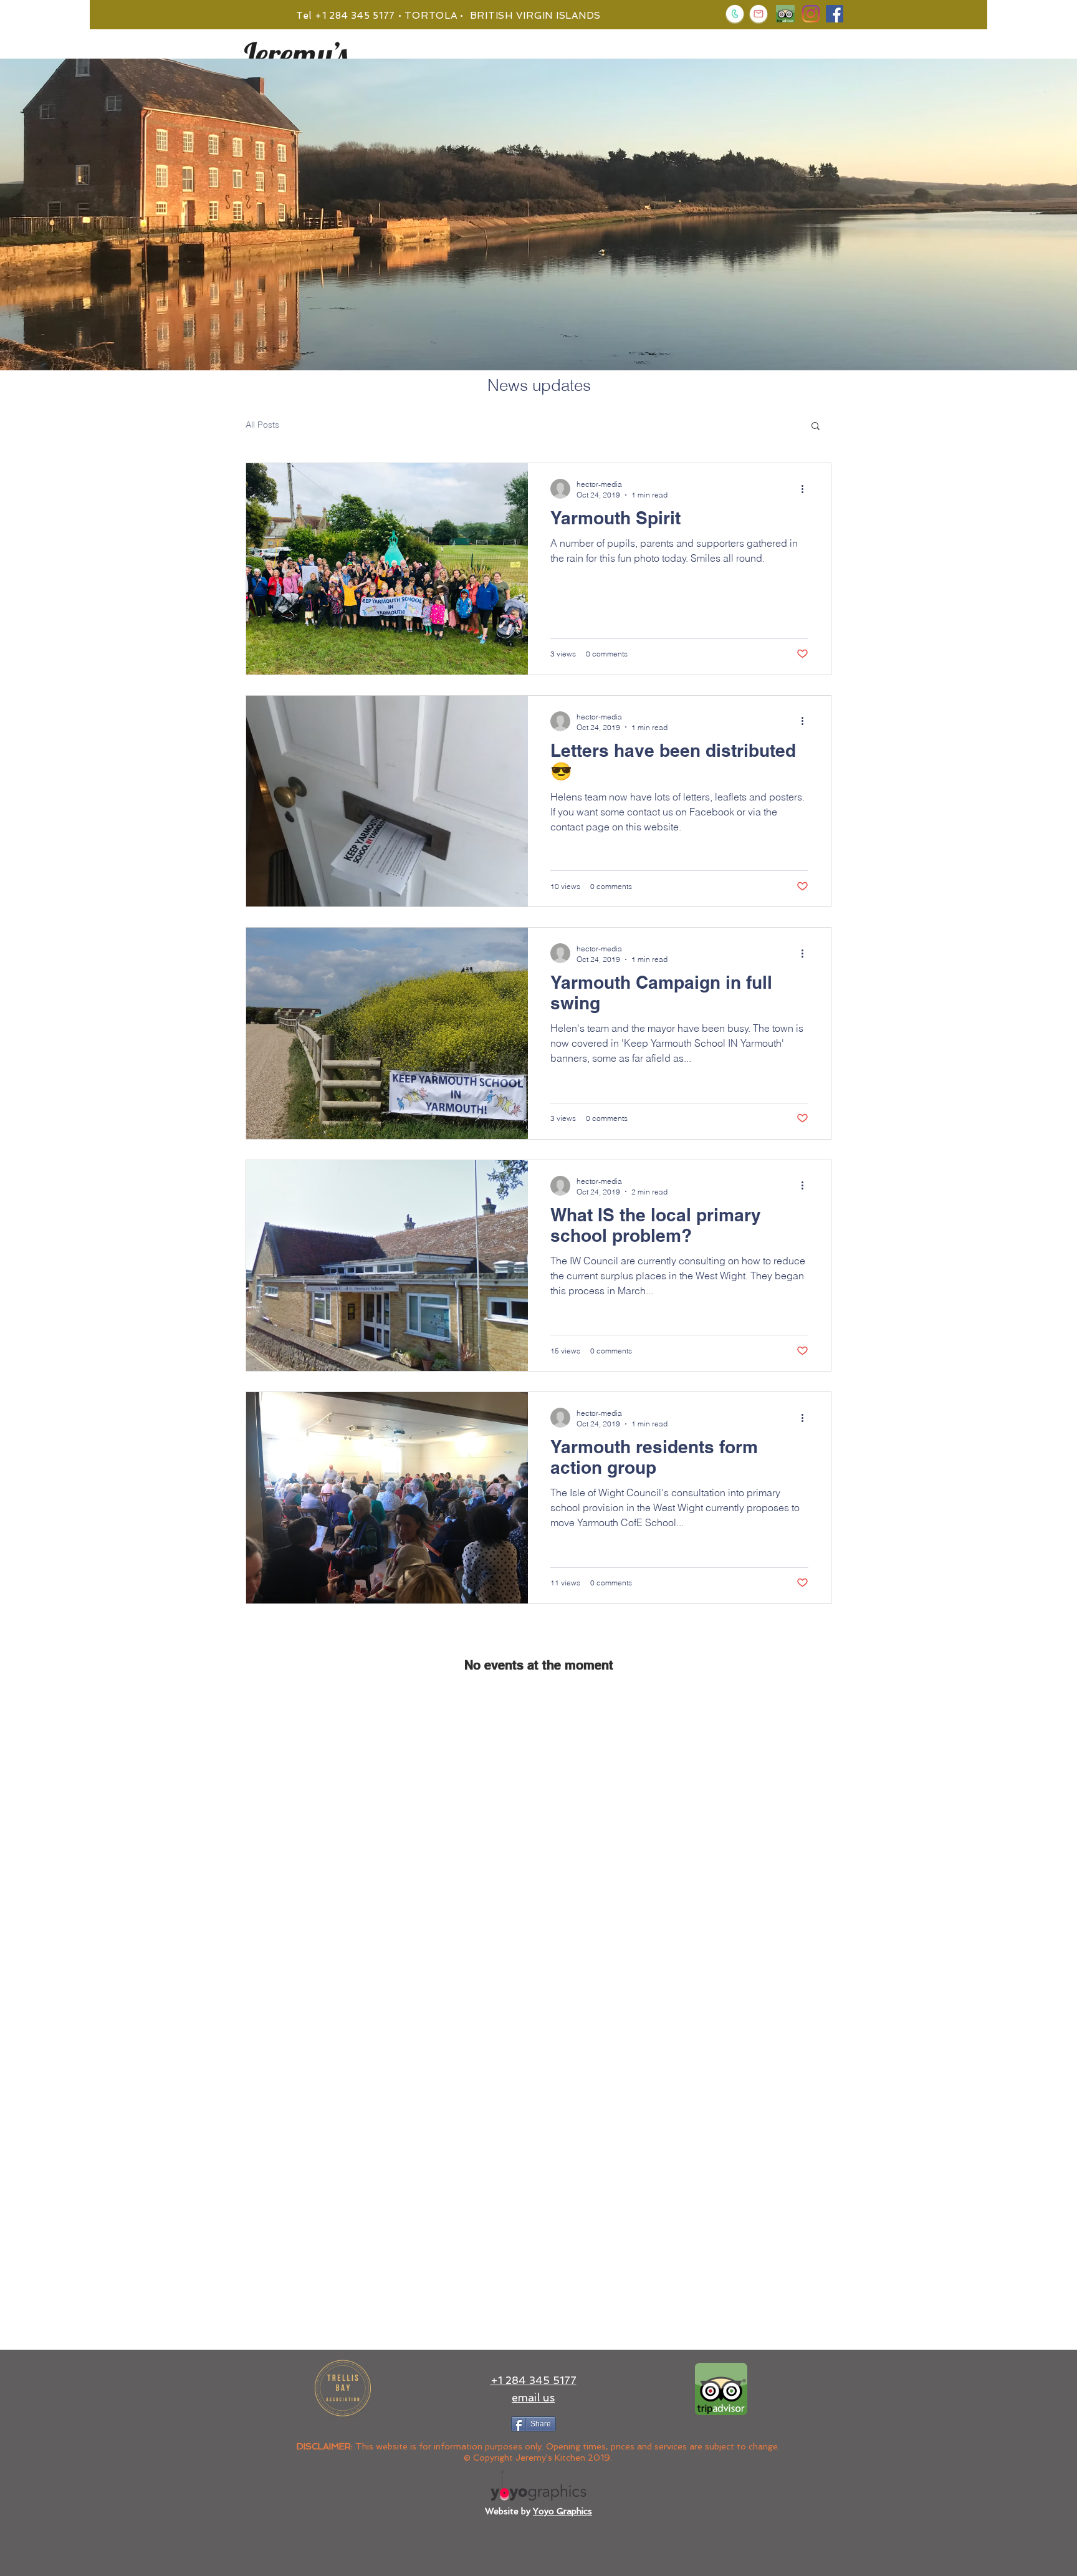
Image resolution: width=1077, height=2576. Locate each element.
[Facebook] (835, 14)
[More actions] (807, 489)
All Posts (262, 425)
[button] (816, 427)
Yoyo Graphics (562, 2511)
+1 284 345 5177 (534, 2380)
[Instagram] (811, 14)
